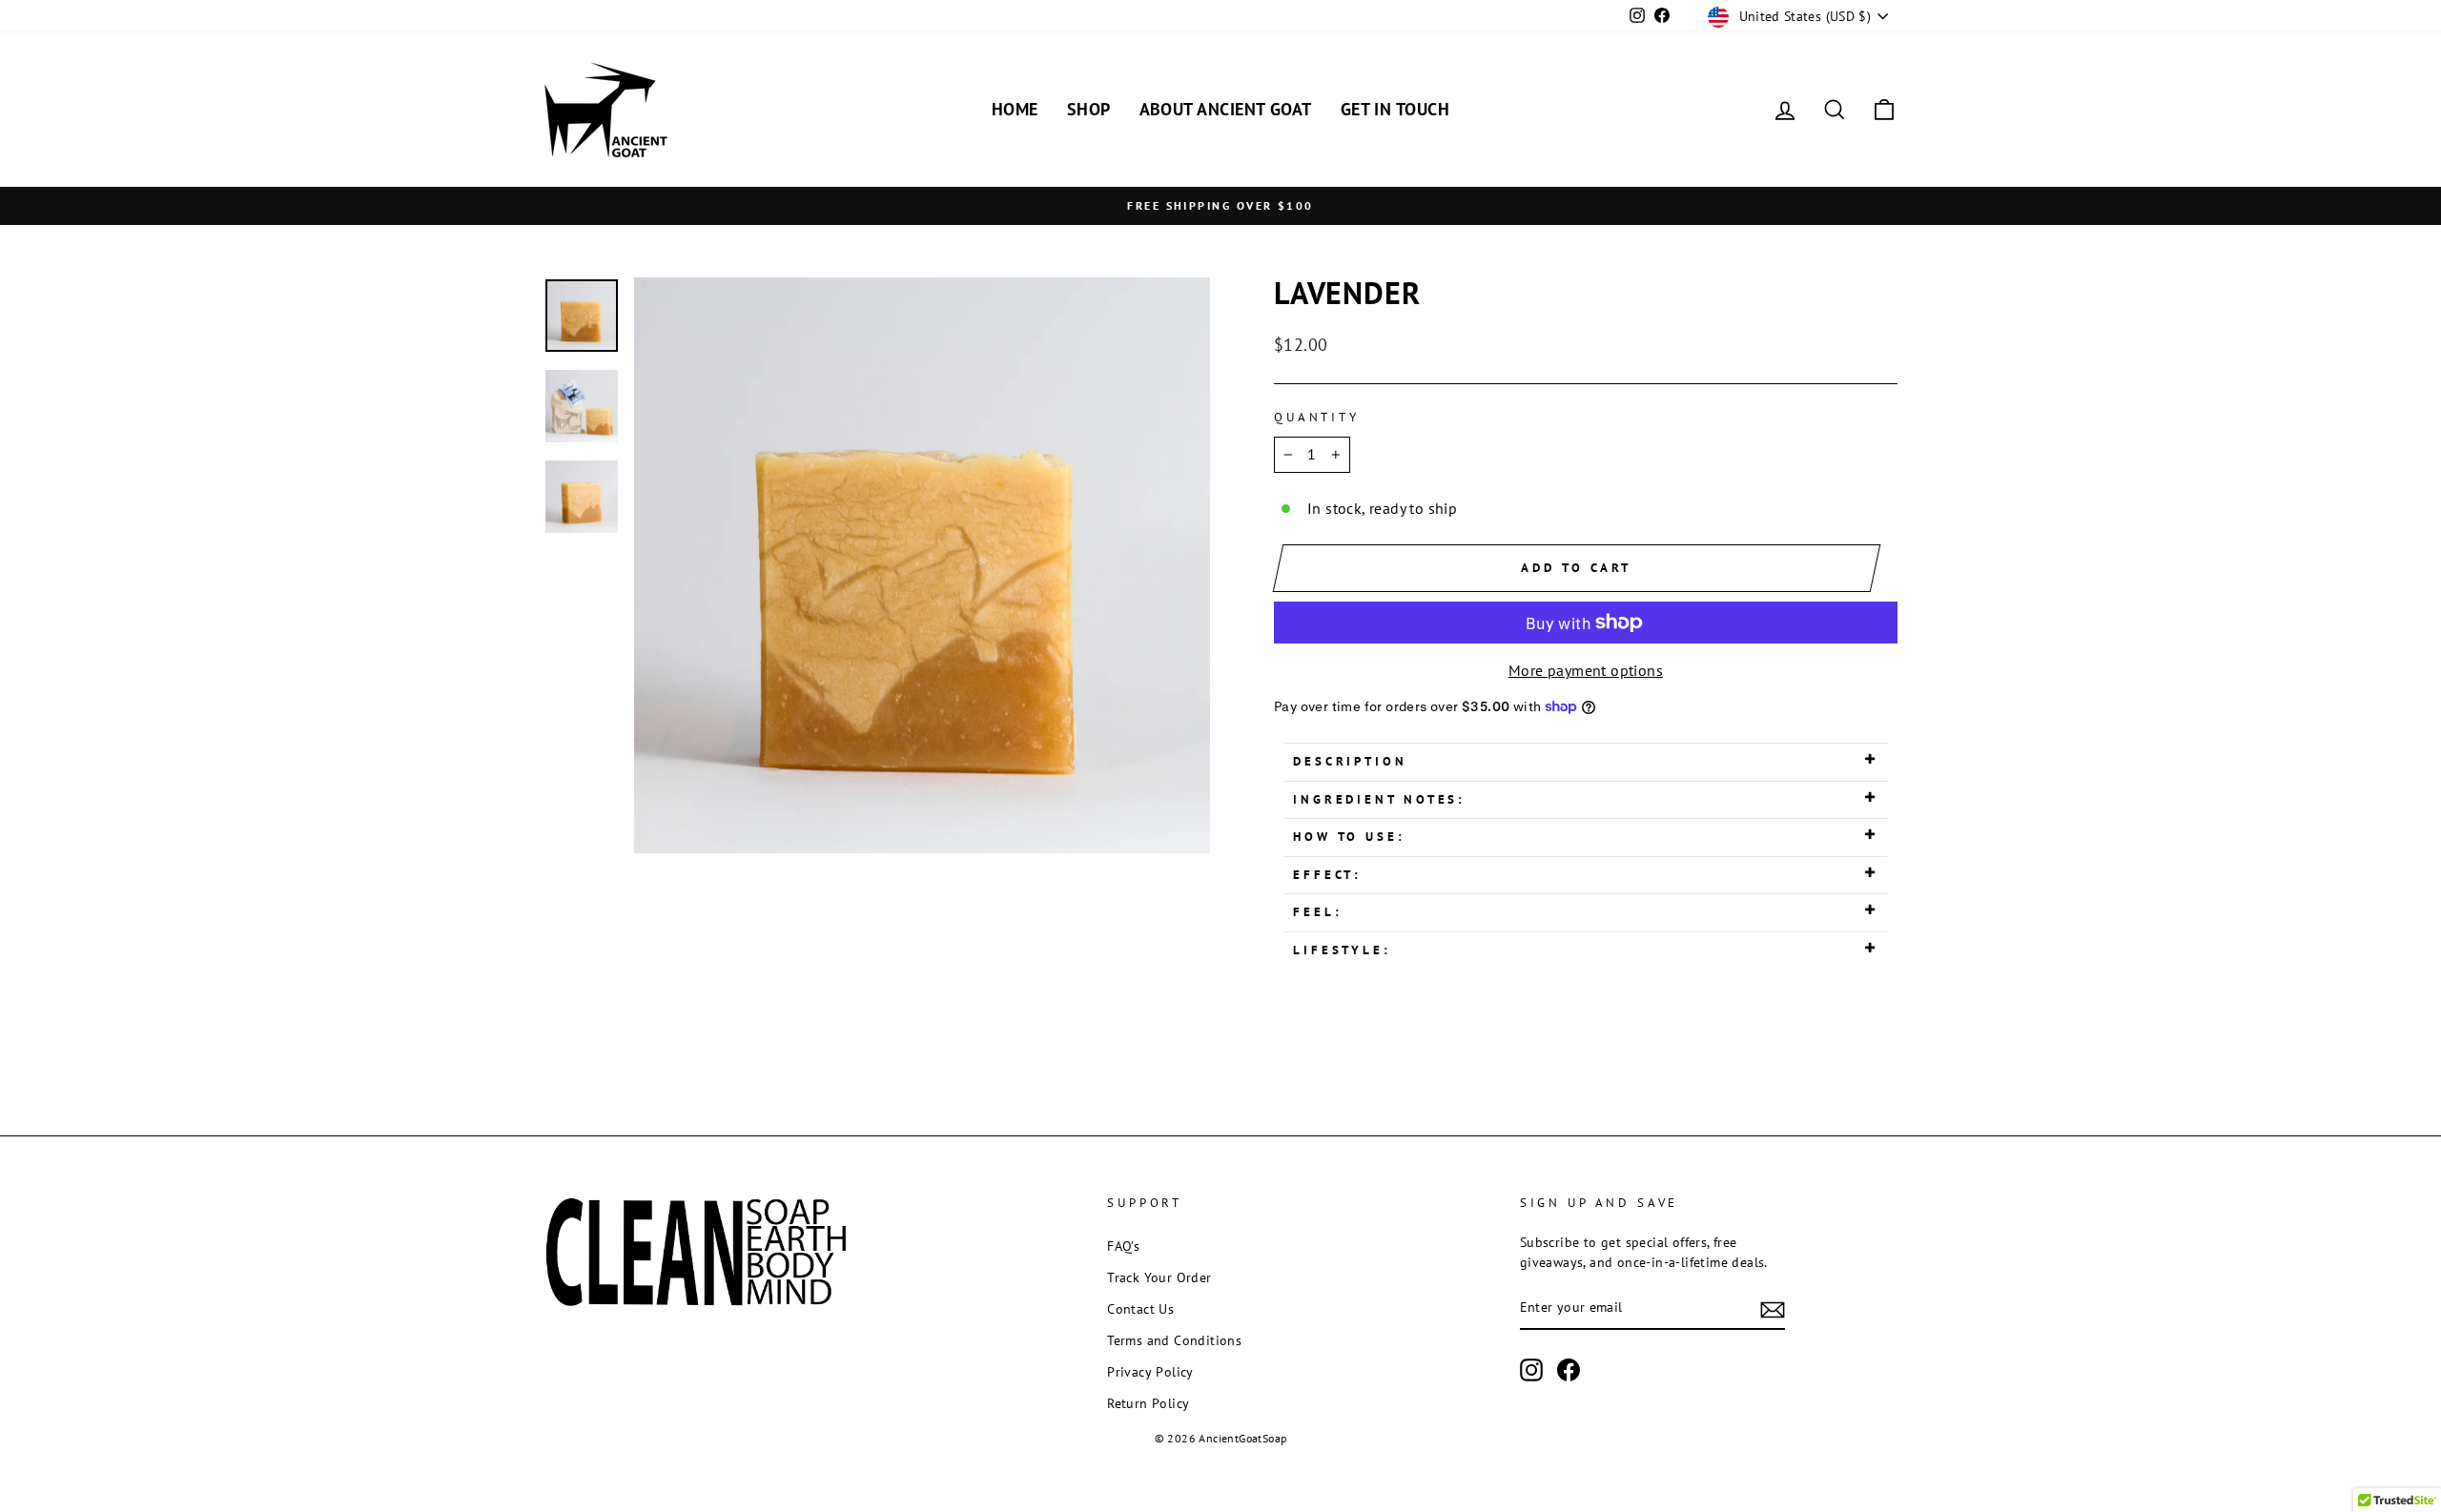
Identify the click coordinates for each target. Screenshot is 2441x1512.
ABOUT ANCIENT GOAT (1226, 109)
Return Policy (1148, 1403)
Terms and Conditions (1174, 1340)
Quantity (1317, 417)
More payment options (1586, 670)
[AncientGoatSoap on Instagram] (1531, 1370)
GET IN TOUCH (1395, 109)
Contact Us (1140, 1309)
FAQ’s (1123, 1246)
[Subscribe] (1773, 1309)
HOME (1015, 109)
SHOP (1089, 109)
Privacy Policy (1150, 1372)
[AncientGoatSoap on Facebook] (1569, 1370)
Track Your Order (1159, 1277)
